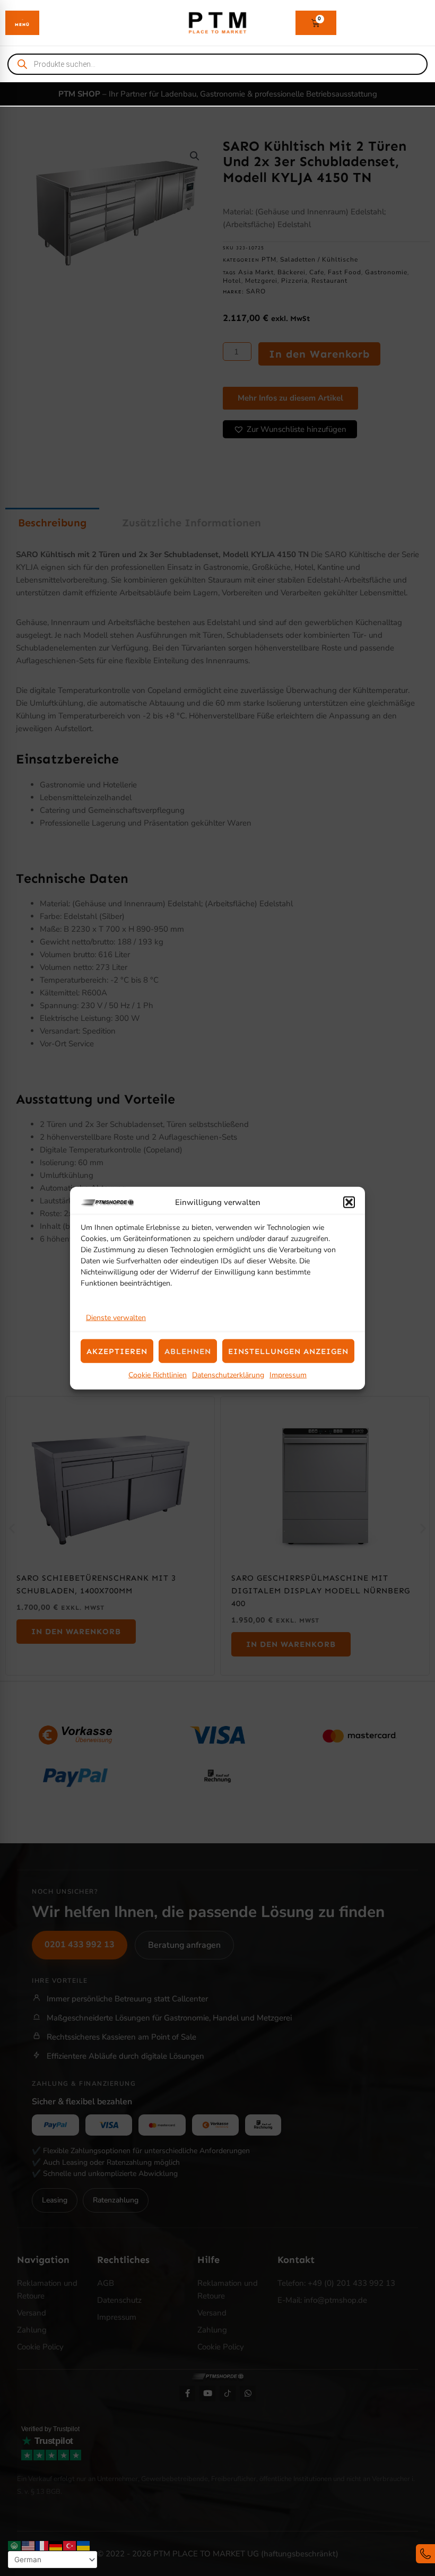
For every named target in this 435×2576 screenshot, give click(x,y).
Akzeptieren (117, 1351)
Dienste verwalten (116, 1318)
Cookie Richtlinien (158, 1375)
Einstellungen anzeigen (288, 1351)
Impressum (288, 1375)
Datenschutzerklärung (228, 1375)
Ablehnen (188, 1351)
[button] (349, 1202)
